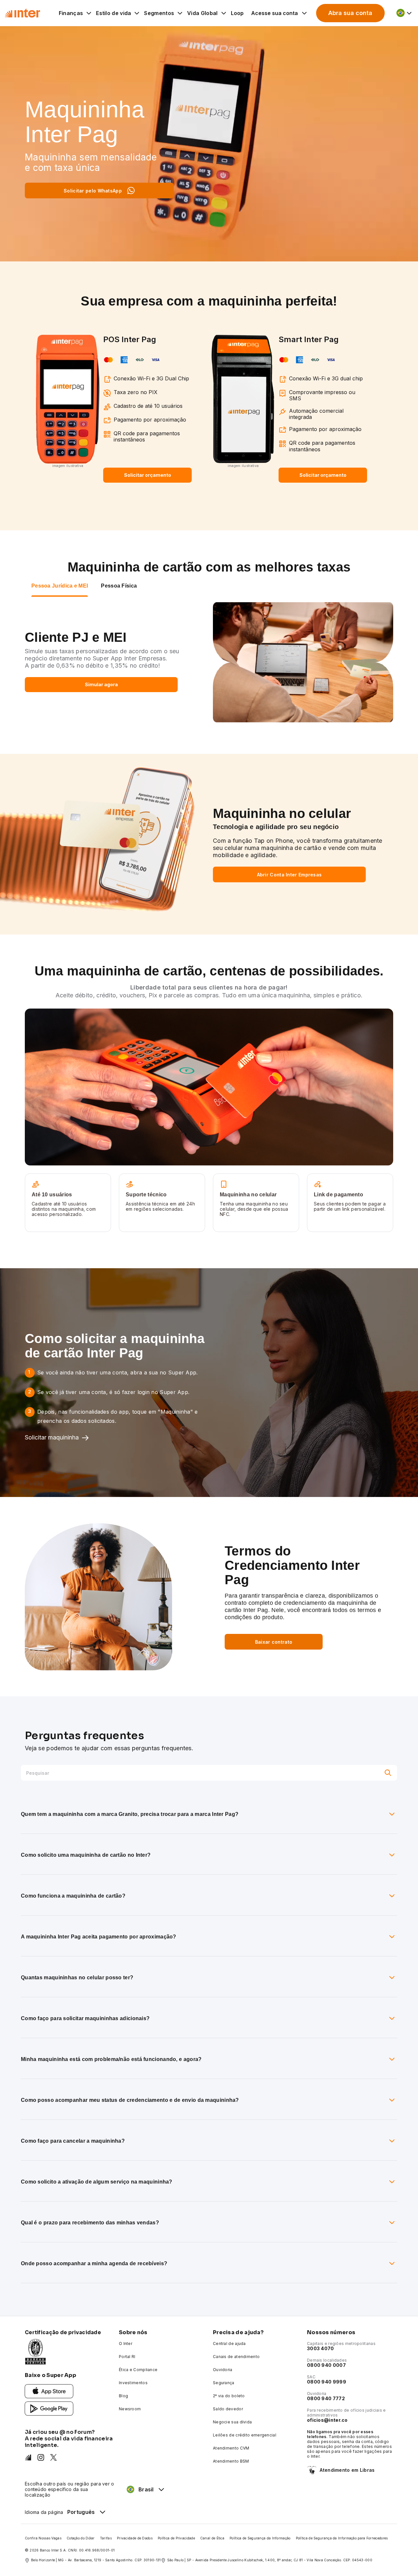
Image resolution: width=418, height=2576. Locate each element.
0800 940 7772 (326, 2398)
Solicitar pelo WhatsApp (93, 191)
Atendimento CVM (231, 2448)
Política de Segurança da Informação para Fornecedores (342, 2538)
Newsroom (130, 2409)
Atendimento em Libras (347, 2470)
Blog (123, 2396)
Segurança (224, 2383)
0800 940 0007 (326, 2365)
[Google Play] (49, 2408)
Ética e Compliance (138, 2370)
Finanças (71, 13)
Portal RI (127, 2357)
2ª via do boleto (229, 2396)
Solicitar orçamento (148, 475)
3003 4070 (321, 2348)
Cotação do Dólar (81, 2538)
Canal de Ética (212, 2538)
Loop (237, 13)
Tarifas (106, 2538)
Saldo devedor (228, 2409)
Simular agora (101, 684)
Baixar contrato (274, 1642)
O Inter (126, 2343)
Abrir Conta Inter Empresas (289, 875)
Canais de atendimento (236, 2357)
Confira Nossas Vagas (43, 2538)
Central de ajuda (229, 2343)
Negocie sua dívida (232, 2422)
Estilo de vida (113, 13)
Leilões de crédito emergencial (245, 2435)
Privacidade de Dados (135, 2538)
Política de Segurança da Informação (260, 2538)
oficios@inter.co (327, 2420)
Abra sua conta (350, 13)
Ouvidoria (223, 2370)
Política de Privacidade (176, 2538)
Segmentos (159, 13)
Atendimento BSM (231, 2461)
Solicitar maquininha (52, 1437)
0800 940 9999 (327, 2382)
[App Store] (49, 2391)
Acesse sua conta (274, 13)
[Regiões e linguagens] (404, 13)
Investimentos (133, 2383)
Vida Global (202, 13)
